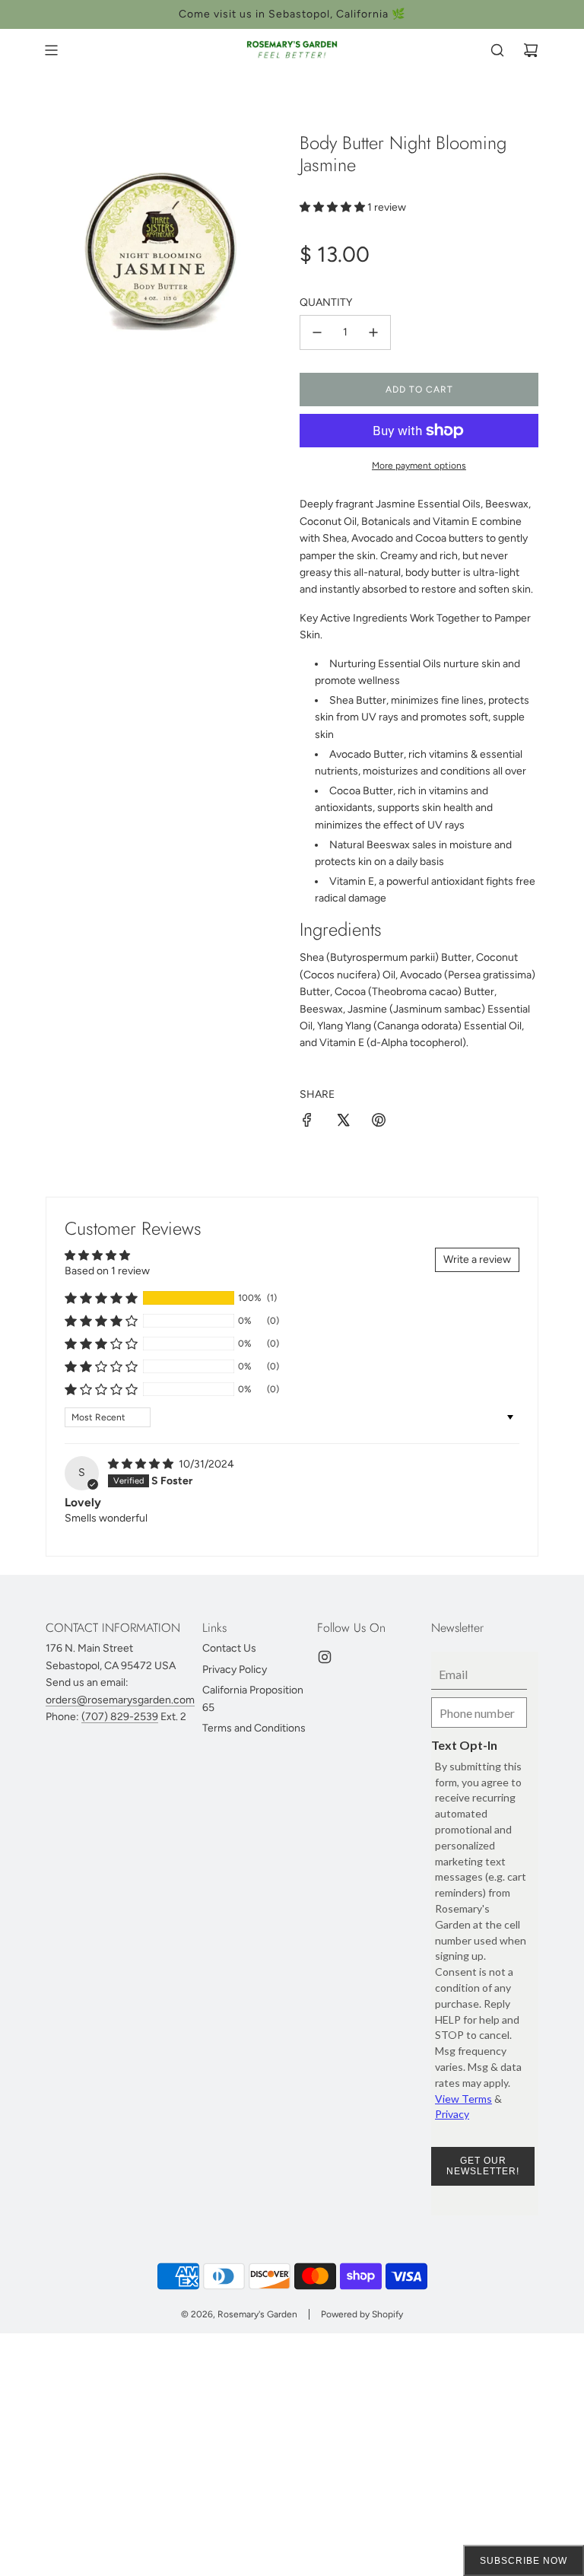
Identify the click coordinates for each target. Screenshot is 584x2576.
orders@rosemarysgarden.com (120, 1700)
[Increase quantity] (373, 332)
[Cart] (531, 50)
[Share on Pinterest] (379, 1123)
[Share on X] (343, 1123)
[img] (142, 1464)
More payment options (419, 466)
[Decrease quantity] (317, 332)
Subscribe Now (524, 2561)
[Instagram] (325, 1657)
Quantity (326, 302)
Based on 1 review (107, 1271)
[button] (333, 207)
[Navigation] (51, 50)
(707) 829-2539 (120, 1717)
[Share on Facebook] (307, 1123)
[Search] (497, 50)
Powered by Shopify (362, 2314)
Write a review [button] (477, 1259)
